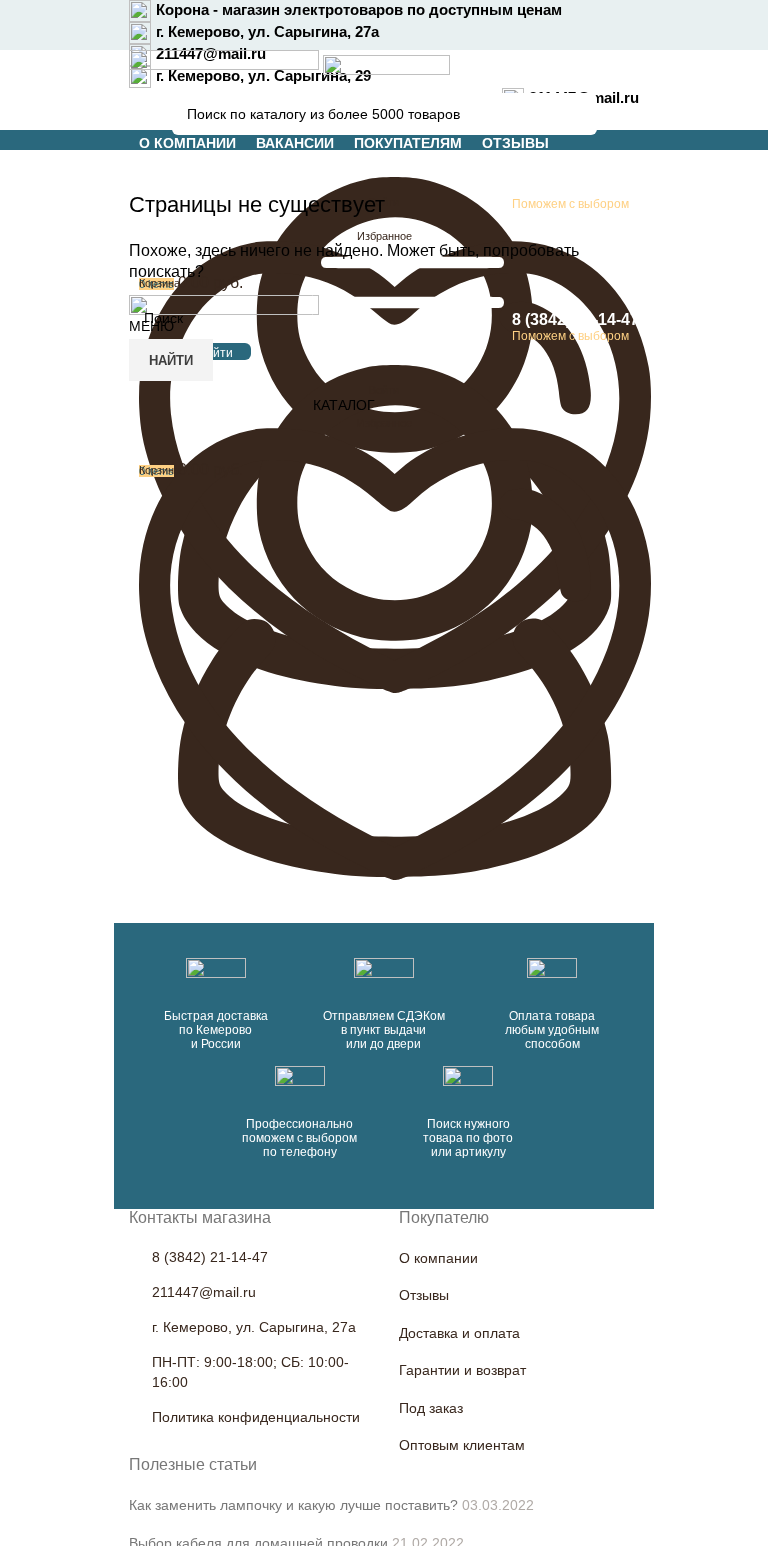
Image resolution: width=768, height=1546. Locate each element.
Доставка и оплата (459, 1333)
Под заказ (431, 1408)
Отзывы (424, 1295)
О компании (438, 1258)
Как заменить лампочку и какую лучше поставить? (293, 1505)
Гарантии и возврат (462, 1370)
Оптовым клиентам (462, 1445)
